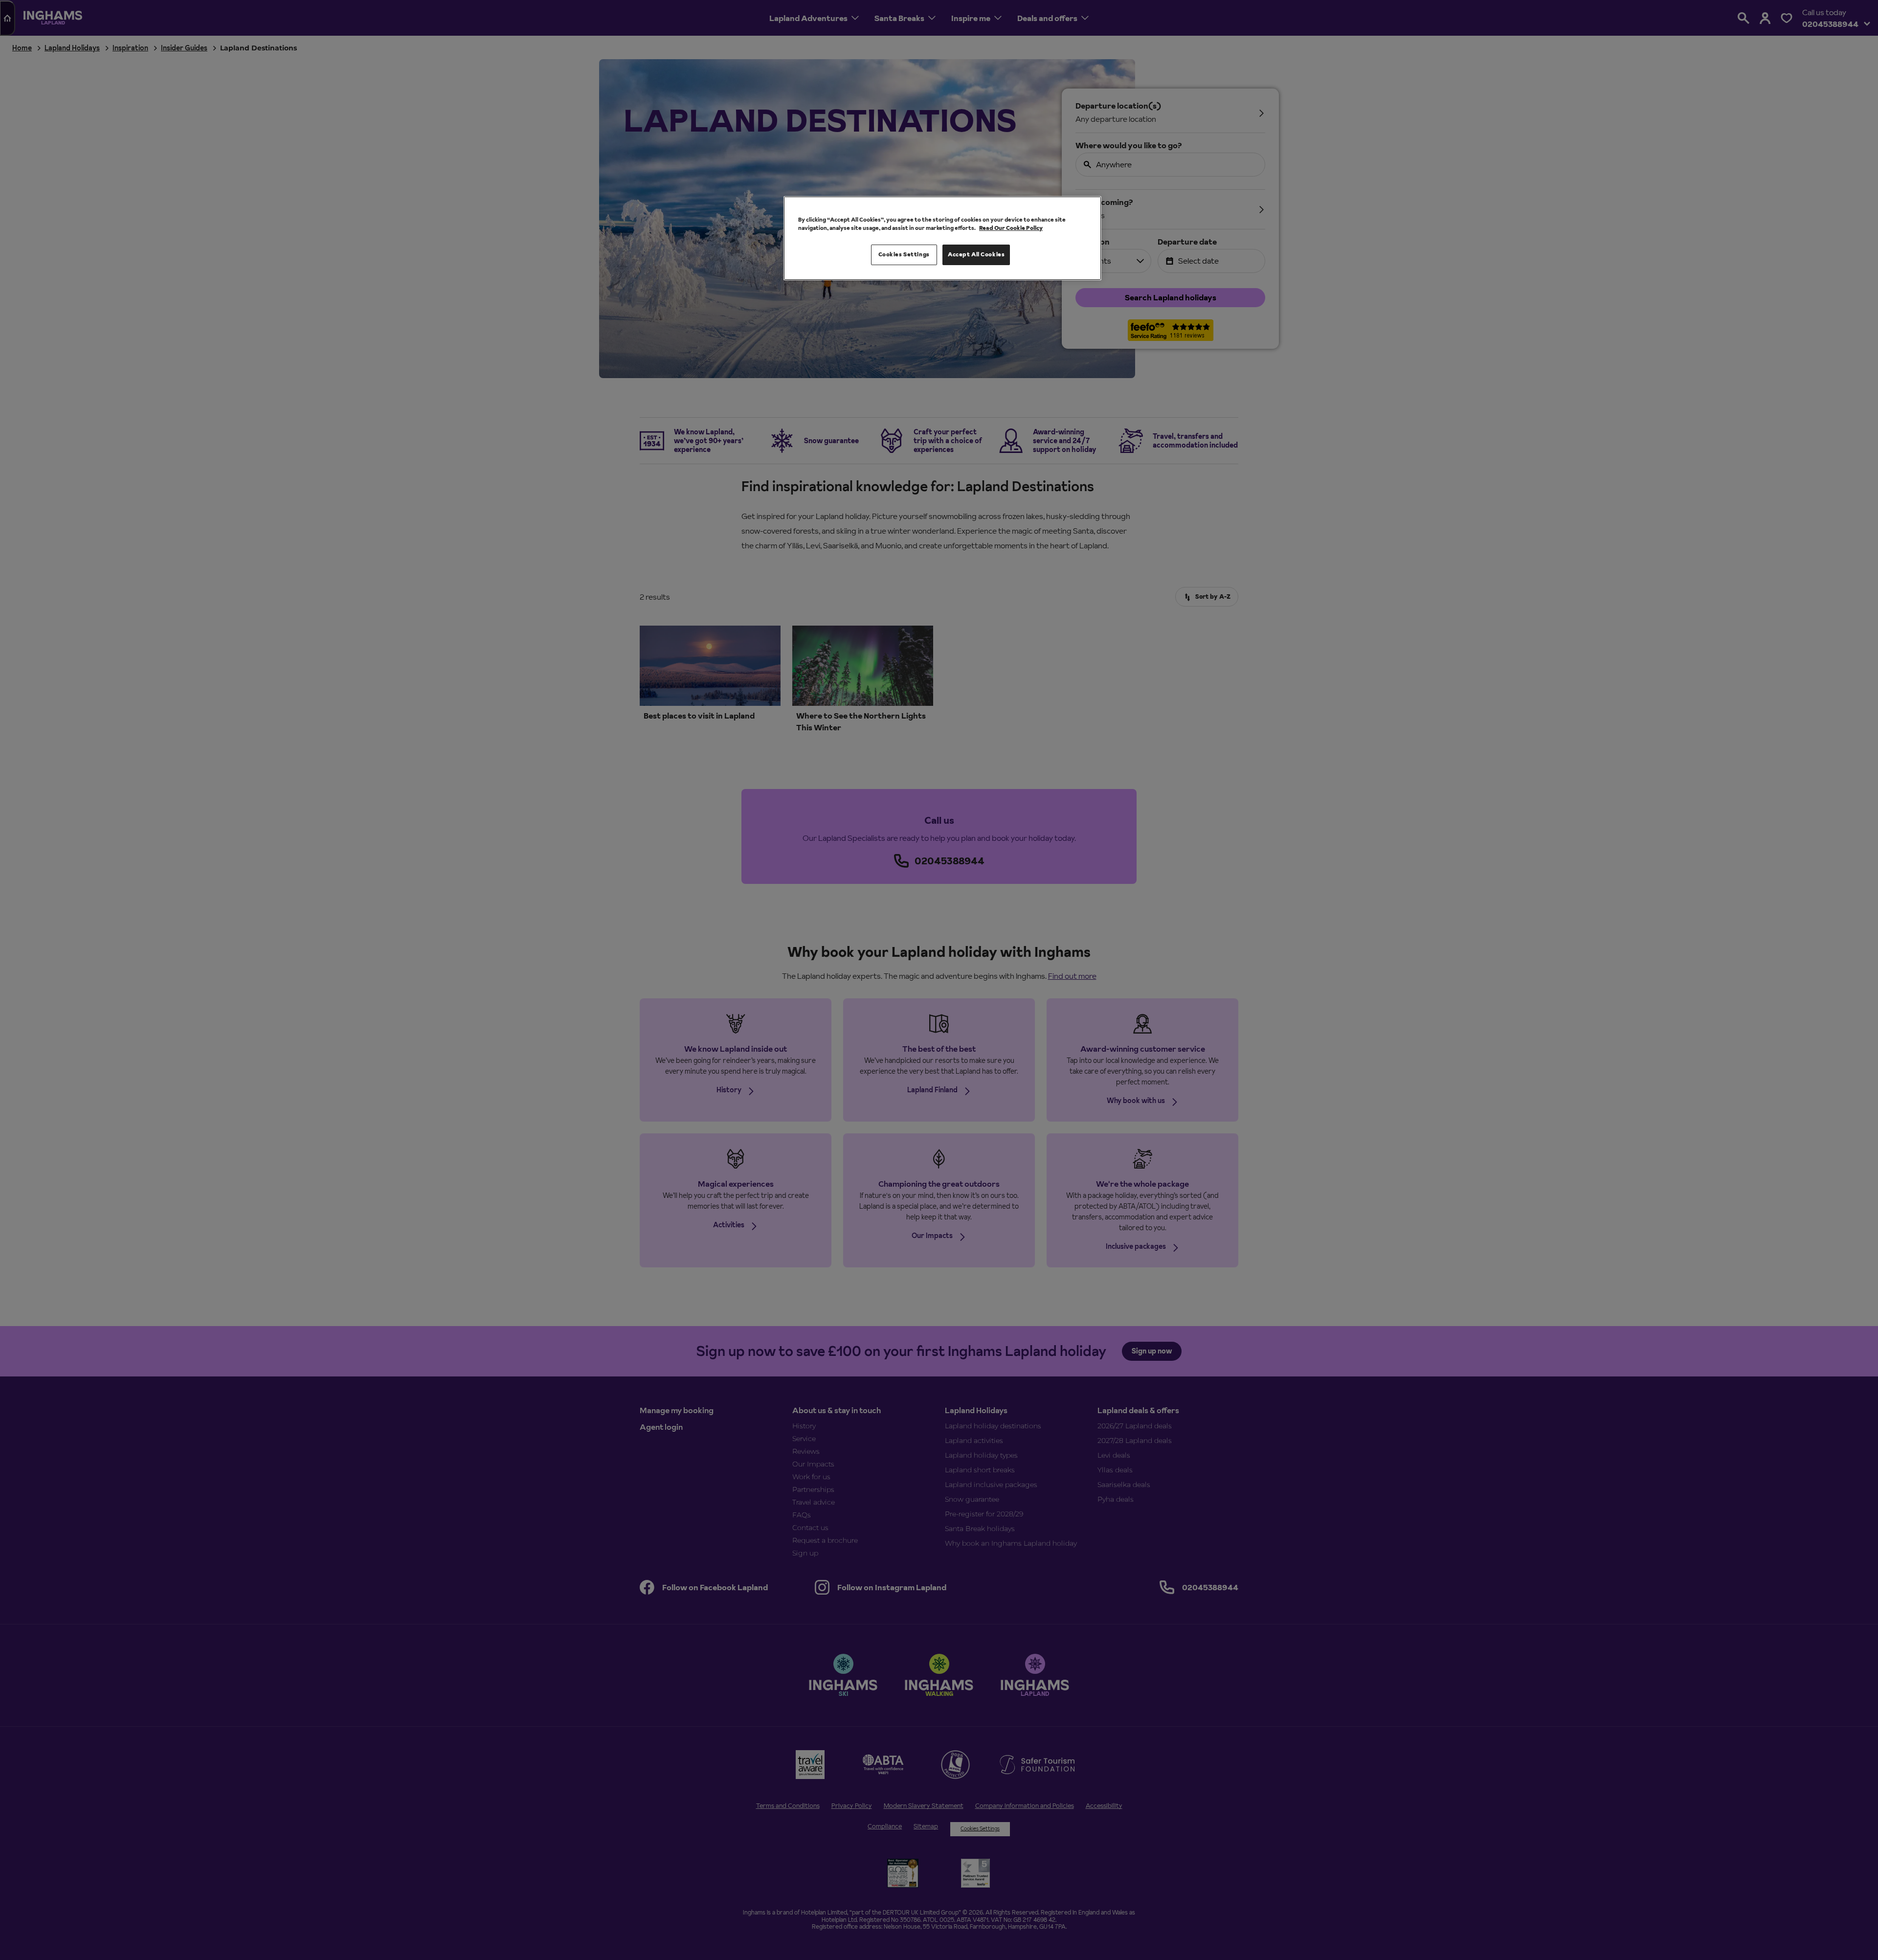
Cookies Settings (904, 254)
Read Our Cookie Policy (1011, 228)
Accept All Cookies (976, 254)
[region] (942, 238)
